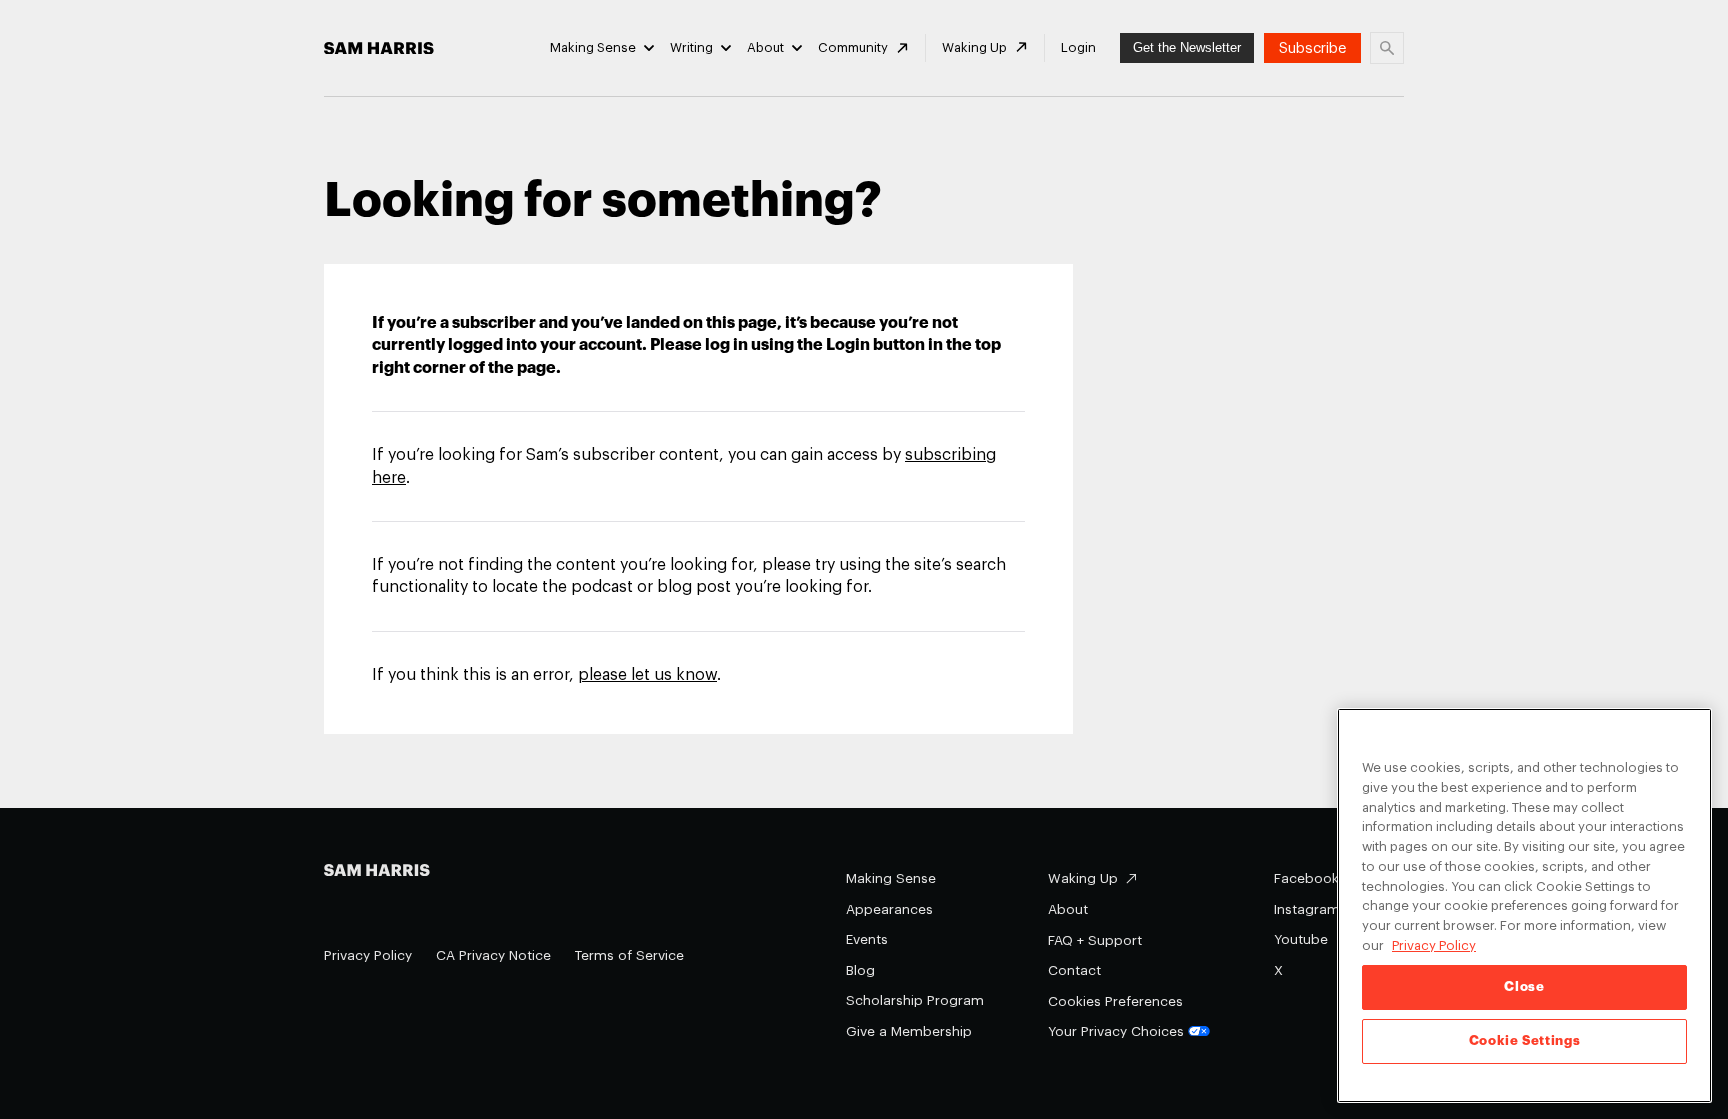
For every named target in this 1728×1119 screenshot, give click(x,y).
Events (867, 939)
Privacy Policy (368, 955)
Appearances (889, 909)
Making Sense (593, 47)
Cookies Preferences (1115, 1001)
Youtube (1301, 939)
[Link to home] (379, 48)
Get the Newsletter (1187, 47)
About (765, 47)
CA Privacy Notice (493, 955)
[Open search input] (1387, 48)
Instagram (1307, 909)
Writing (691, 47)
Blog (860, 970)
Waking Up (974, 47)
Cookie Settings (1525, 1040)
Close (1524, 986)
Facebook (1306, 878)
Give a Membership (909, 1031)
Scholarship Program (915, 1000)
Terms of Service (629, 955)
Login (1078, 47)
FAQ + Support (1095, 940)
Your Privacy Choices (1116, 1031)
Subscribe (1312, 48)
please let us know (647, 675)
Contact (1074, 970)
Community (853, 47)
